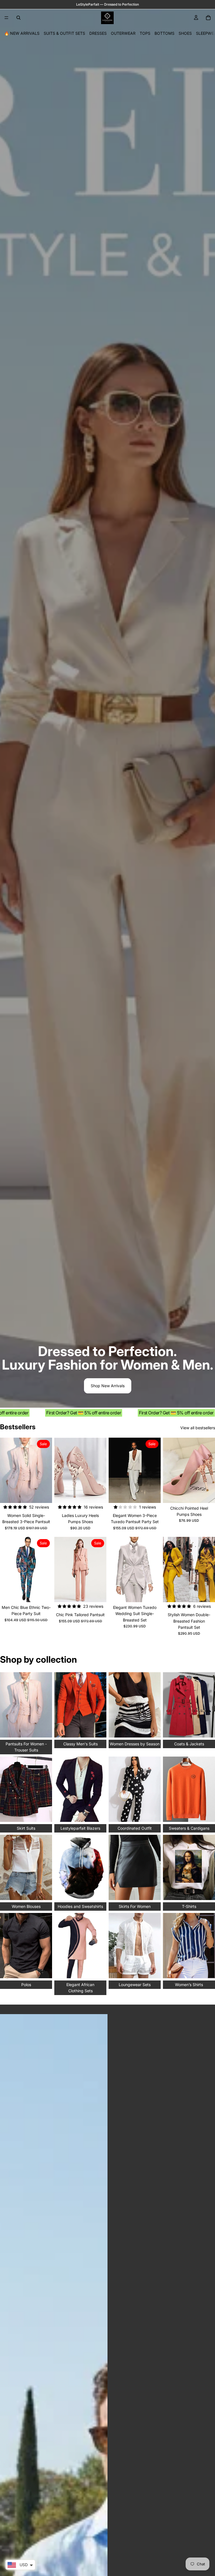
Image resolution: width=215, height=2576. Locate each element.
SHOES (185, 33)
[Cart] (208, 18)
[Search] (18, 18)
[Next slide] (100, 1470)
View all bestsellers (198, 1428)
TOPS (145, 33)
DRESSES (98, 33)
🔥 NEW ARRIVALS (22, 33)
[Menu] (6, 18)
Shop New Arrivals (108, 1386)
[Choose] (43, 1494)
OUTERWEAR (123, 33)
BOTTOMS (164, 33)
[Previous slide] (60, 1470)
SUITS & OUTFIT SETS (64, 33)
